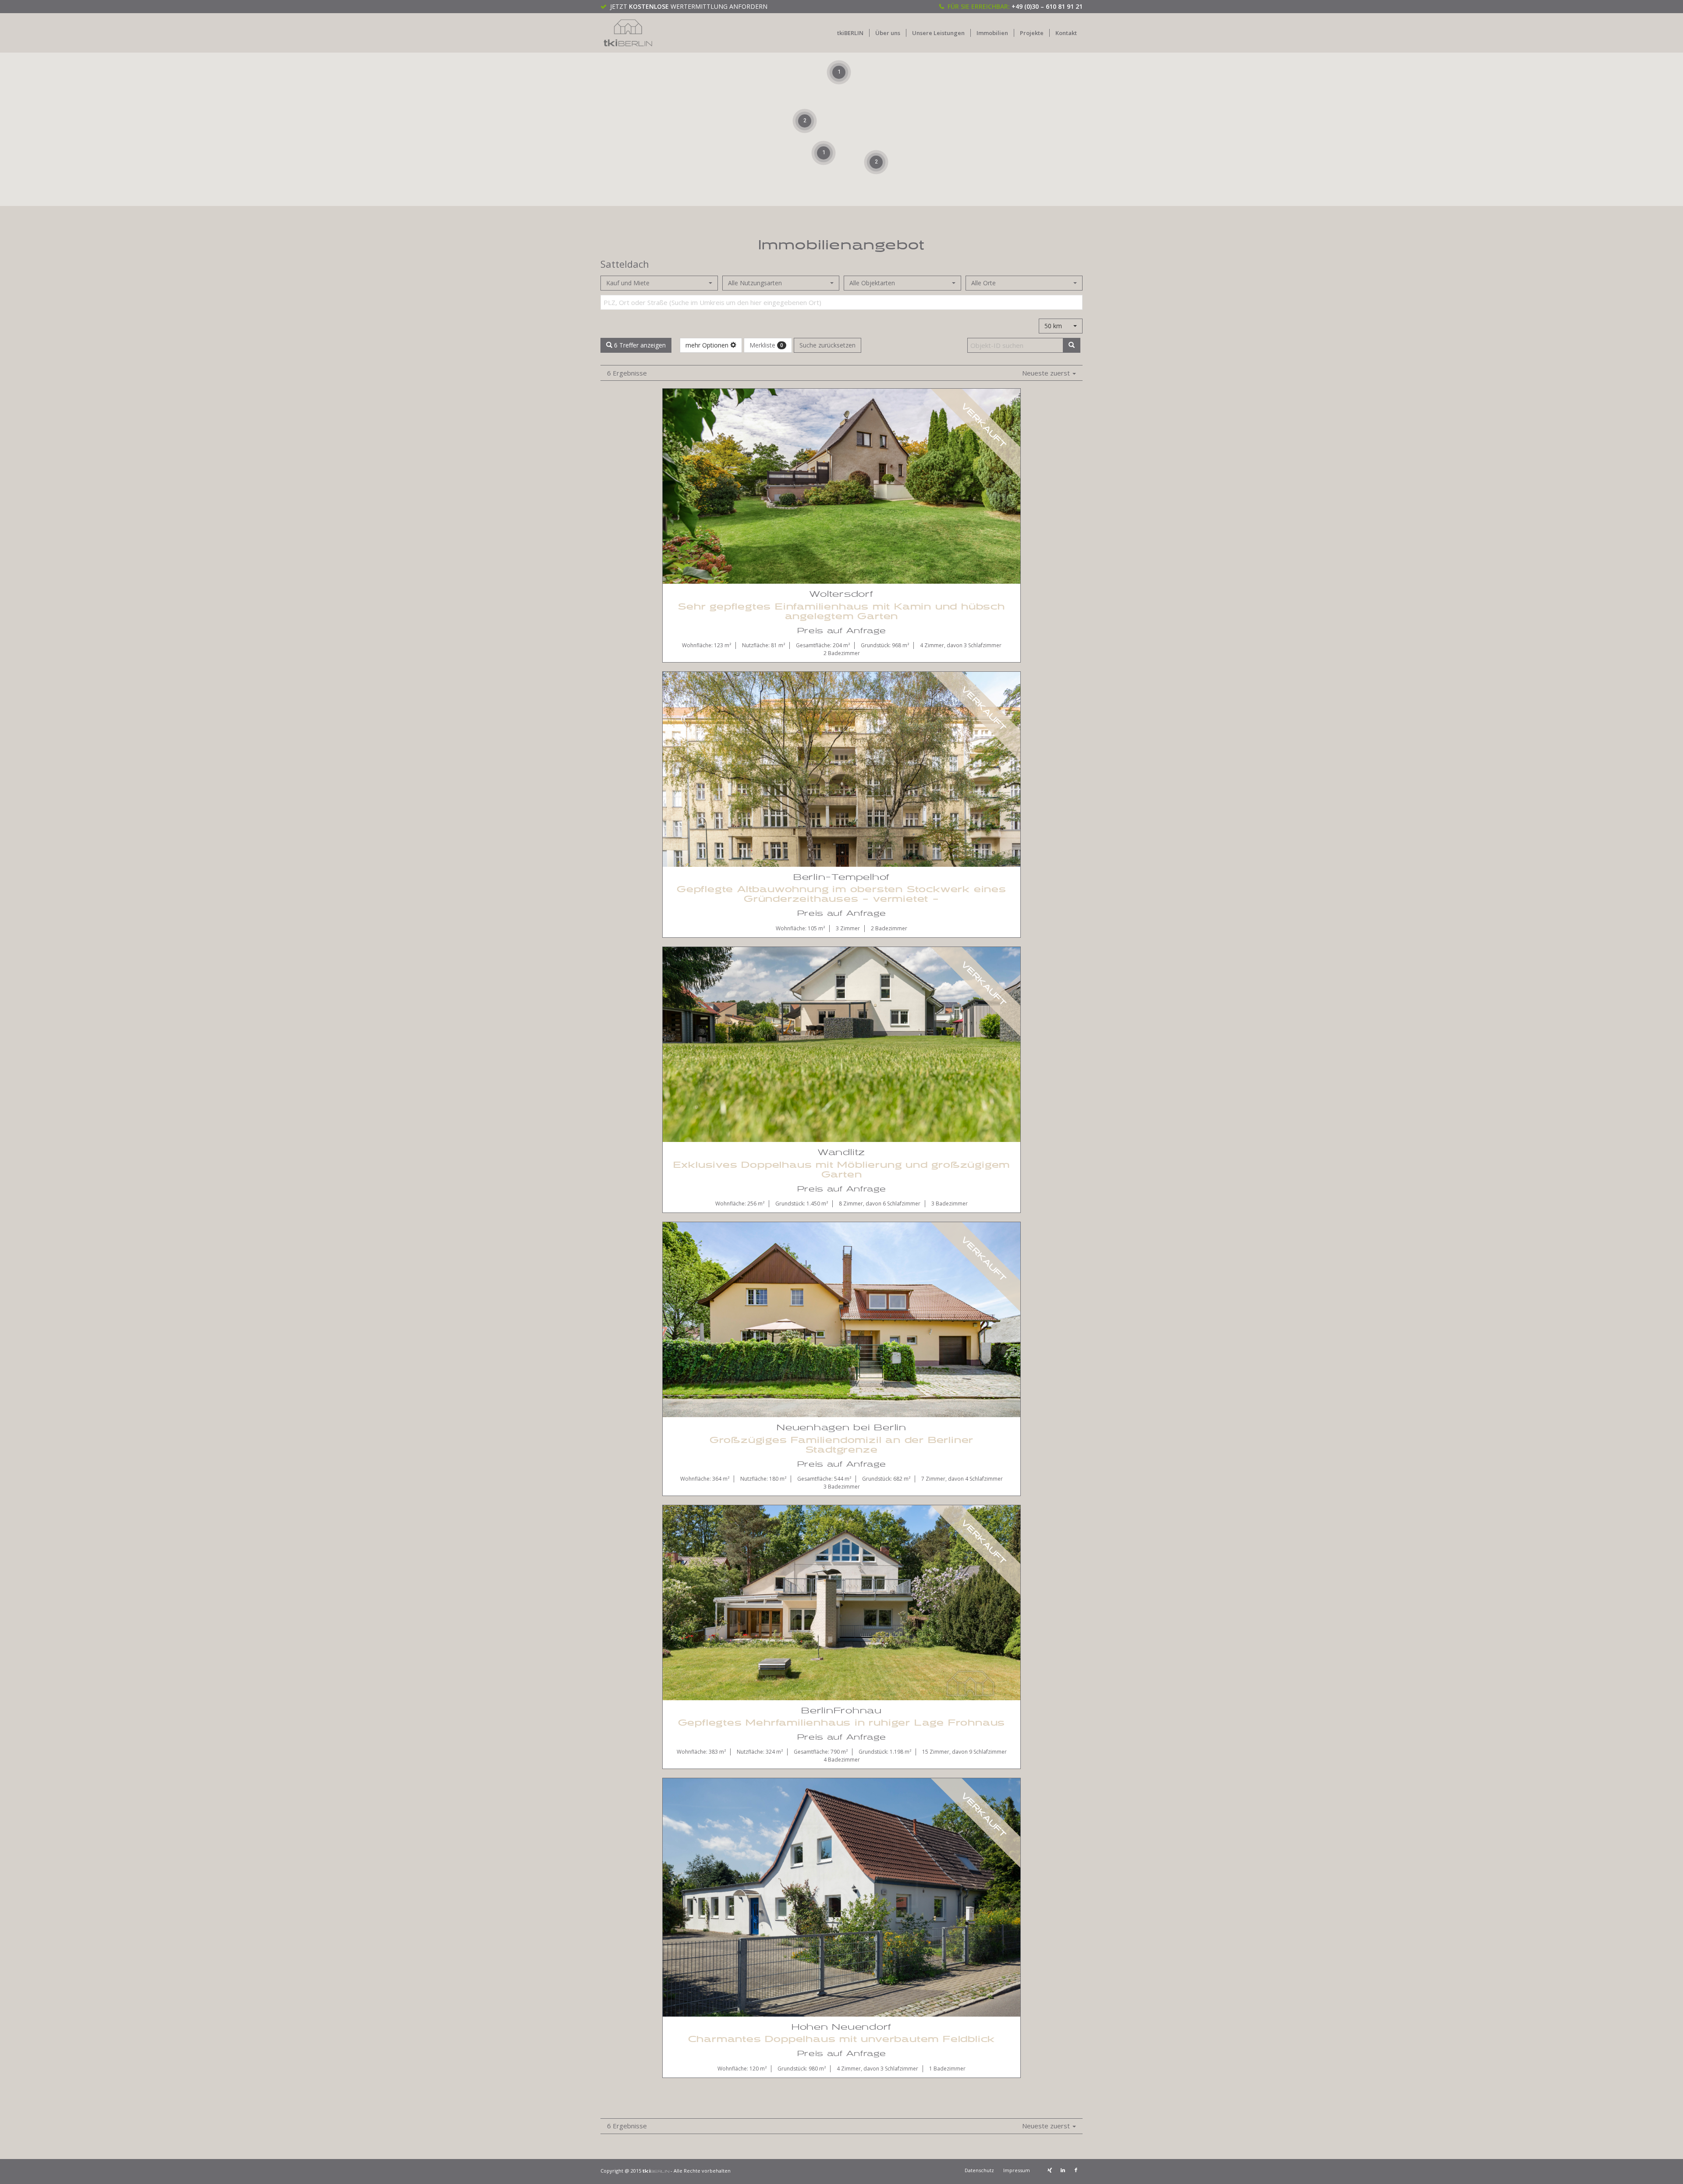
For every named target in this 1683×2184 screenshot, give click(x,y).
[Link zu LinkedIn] (1063, 2170)
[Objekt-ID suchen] (1072, 345)
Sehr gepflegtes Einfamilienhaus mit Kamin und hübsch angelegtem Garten (841, 612)
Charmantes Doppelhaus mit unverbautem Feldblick (842, 2039)
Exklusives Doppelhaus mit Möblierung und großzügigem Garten (842, 1170)
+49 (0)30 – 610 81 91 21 (1047, 6)
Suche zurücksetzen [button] (827, 345)
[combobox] (659, 283)
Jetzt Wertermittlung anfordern (689, 6)
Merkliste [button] (766, 345)
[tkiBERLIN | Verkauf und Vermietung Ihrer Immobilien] (628, 33)
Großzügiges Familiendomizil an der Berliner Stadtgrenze (841, 1445)
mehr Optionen (708, 345)
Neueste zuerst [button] (1047, 373)
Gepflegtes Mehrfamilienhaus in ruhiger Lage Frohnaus (842, 1723)
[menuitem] (850, 33)
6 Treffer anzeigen (639, 345)
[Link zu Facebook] (1076, 2170)
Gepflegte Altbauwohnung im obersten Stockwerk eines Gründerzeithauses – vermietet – (841, 894)
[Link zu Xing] (1050, 2170)
